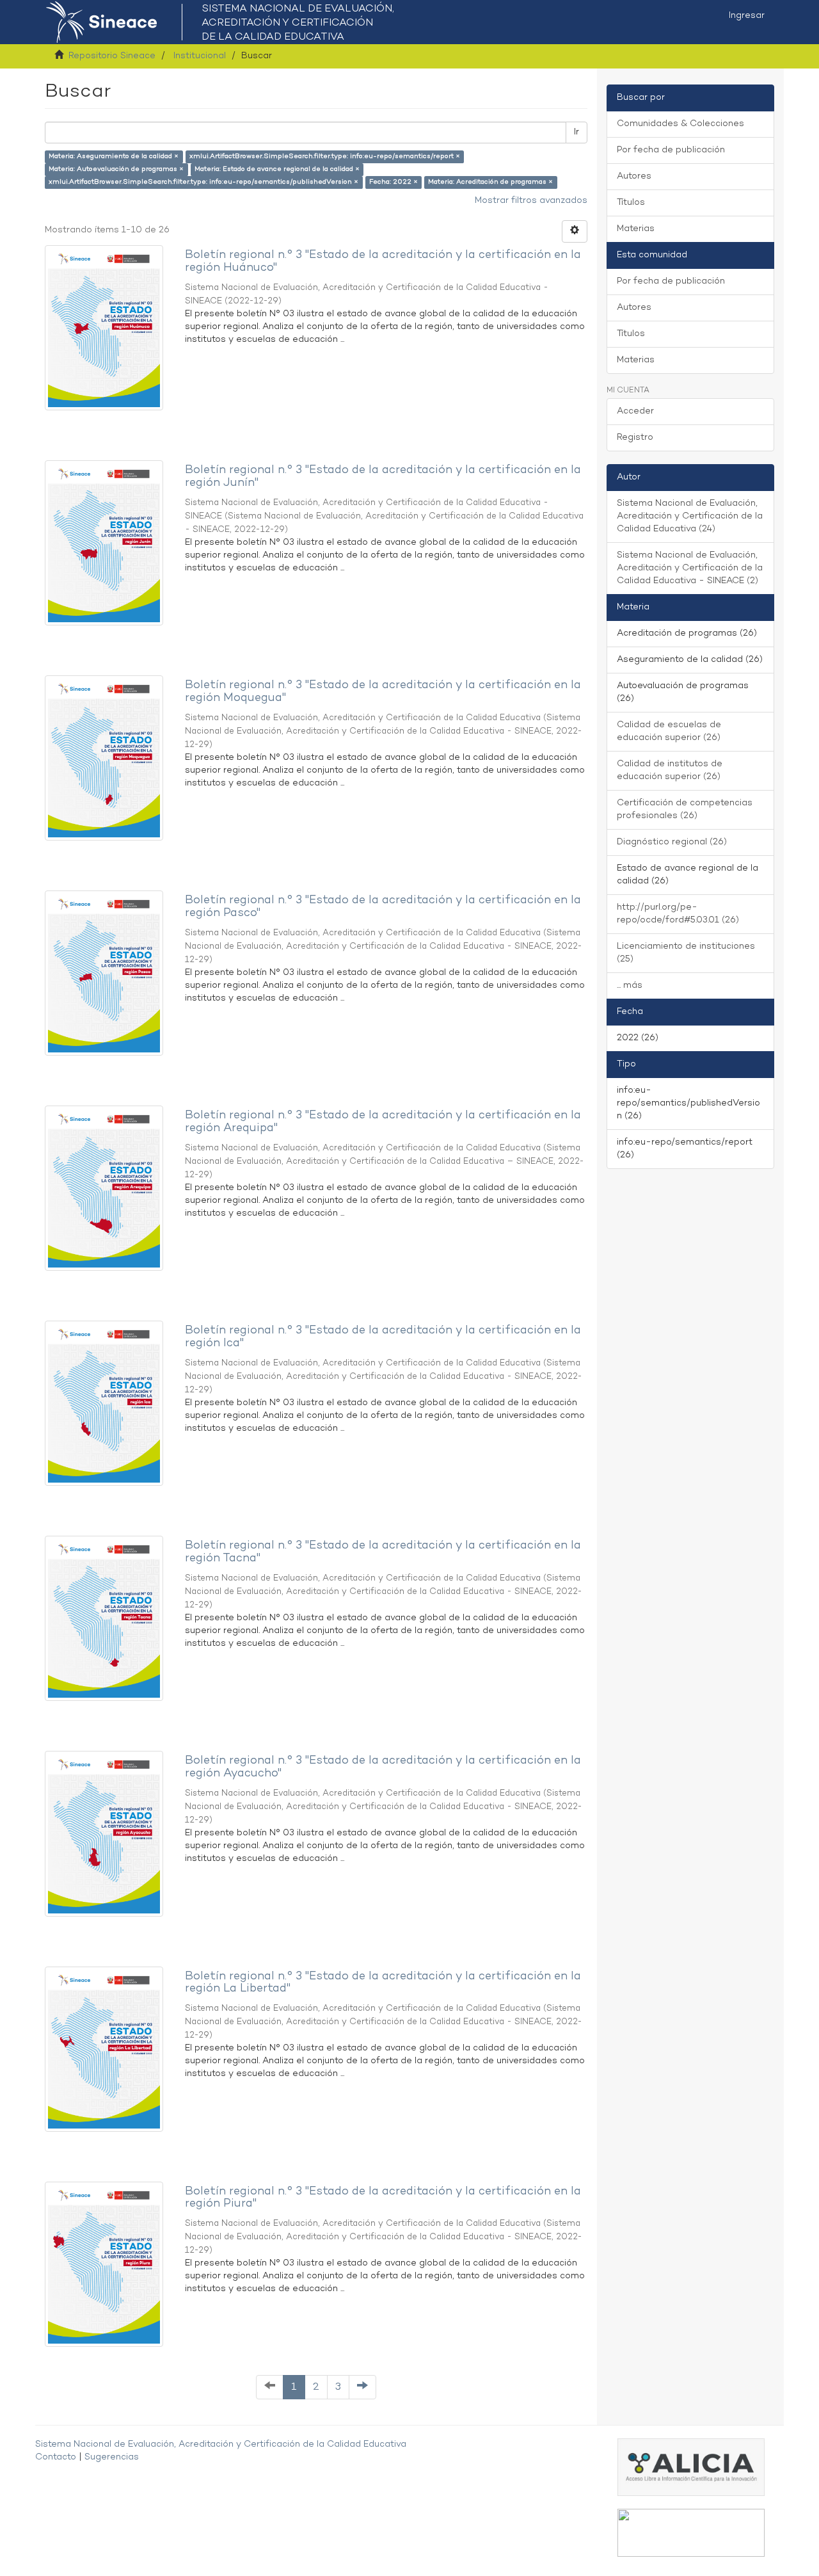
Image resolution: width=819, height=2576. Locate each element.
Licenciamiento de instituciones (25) (686, 953)
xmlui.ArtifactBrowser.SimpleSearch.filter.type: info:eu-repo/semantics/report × (325, 157)
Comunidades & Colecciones (680, 124)
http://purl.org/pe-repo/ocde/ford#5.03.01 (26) (678, 914)
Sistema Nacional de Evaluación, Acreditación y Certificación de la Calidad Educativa (221, 2444)
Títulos (631, 203)
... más (630, 986)
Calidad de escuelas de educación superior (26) (669, 731)
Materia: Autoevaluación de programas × (116, 169)
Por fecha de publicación (671, 150)
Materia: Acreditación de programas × (490, 182)
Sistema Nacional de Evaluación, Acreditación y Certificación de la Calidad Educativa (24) (690, 516)
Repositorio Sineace (112, 56)
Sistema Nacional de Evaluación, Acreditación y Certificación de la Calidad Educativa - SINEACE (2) (690, 568)
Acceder (635, 411)
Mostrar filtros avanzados (531, 201)
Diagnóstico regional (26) (672, 842)
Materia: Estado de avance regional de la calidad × (277, 169)
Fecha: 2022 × (394, 182)
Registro (635, 438)
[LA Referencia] (691, 2532)
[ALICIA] (691, 2467)
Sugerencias (112, 2457)
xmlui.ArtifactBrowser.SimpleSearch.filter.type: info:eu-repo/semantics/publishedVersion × (203, 182)
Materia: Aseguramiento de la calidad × (114, 157)
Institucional (200, 56)
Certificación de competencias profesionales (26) (685, 809)
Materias (636, 229)
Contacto (56, 2457)
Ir (576, 132)
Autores (634, 176)
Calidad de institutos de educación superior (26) (670, 770)
